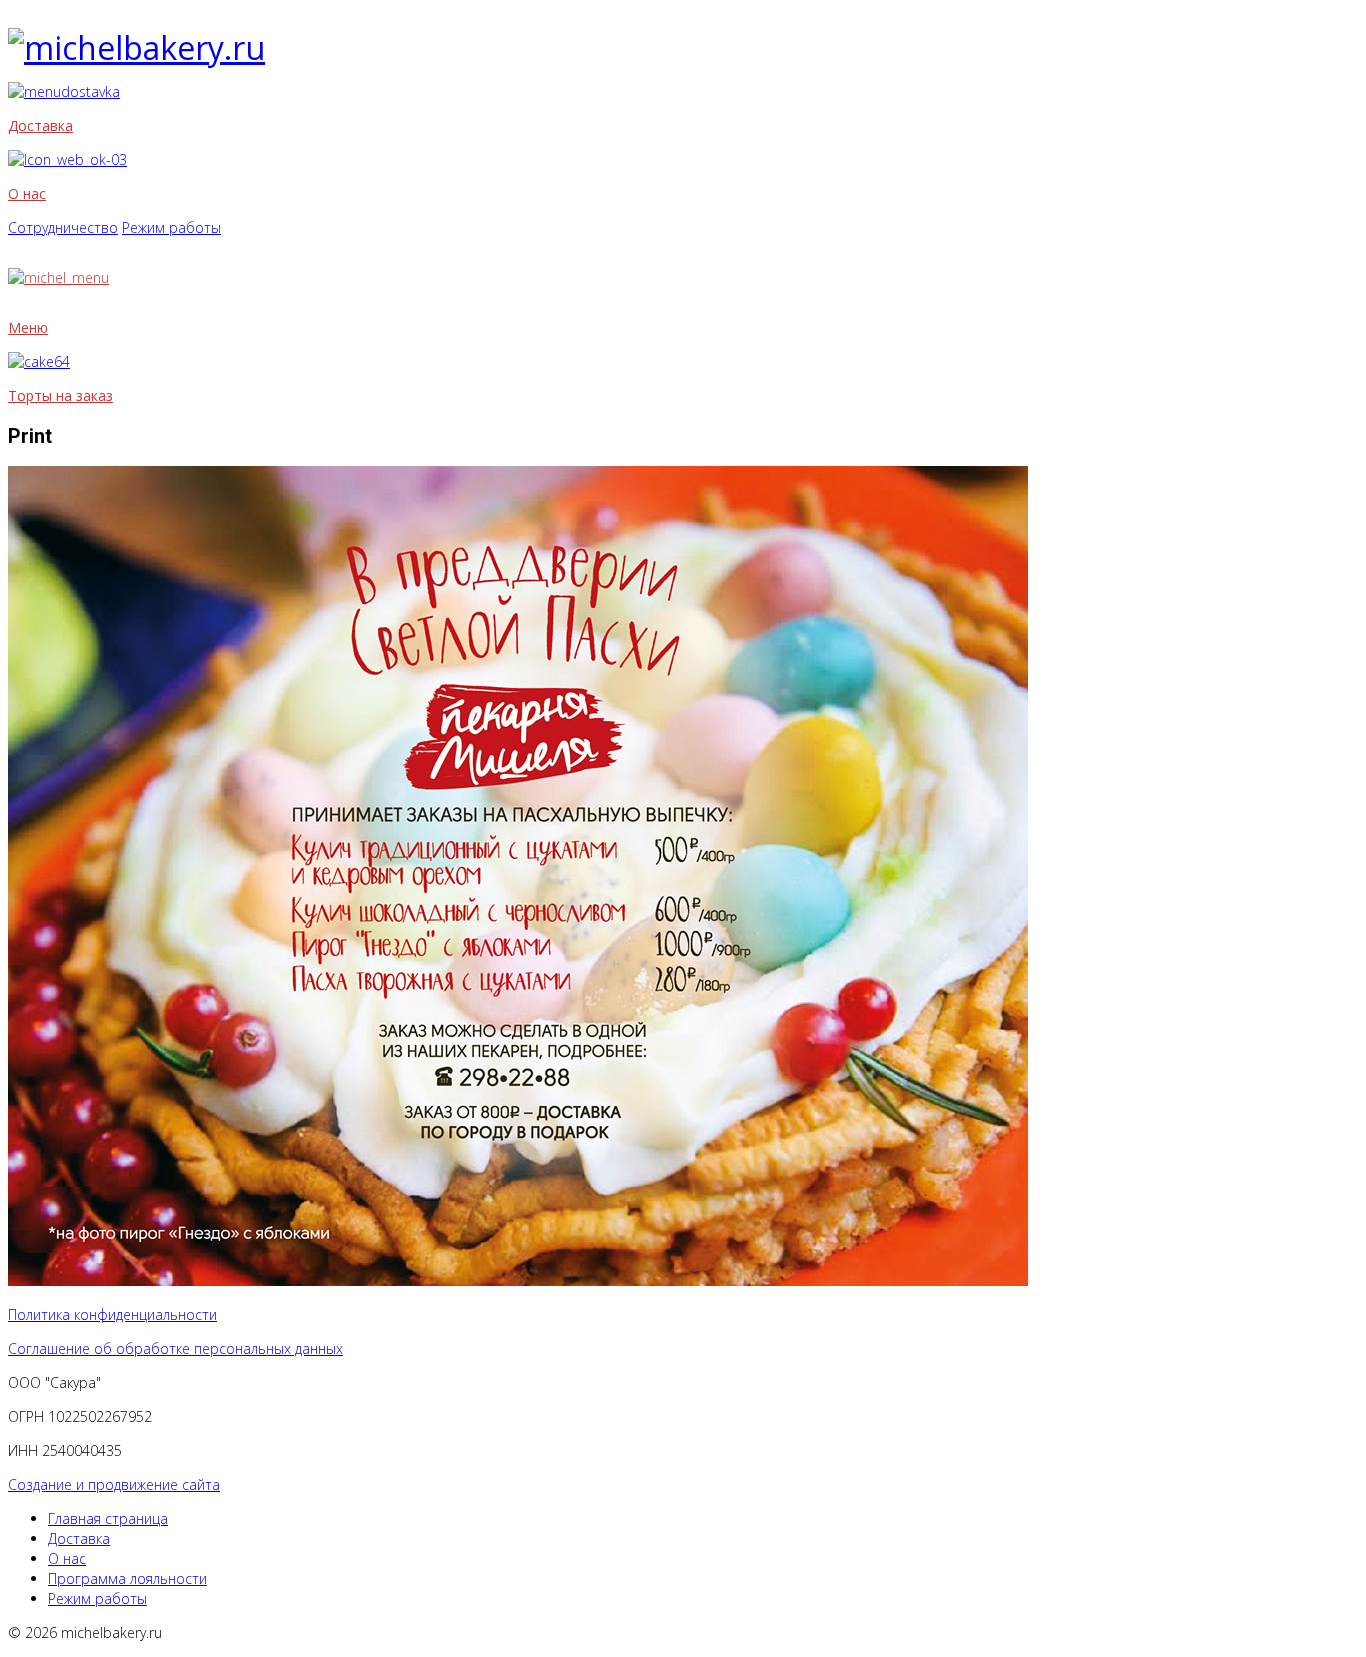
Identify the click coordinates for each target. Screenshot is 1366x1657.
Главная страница (108, 1518)
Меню (28, 327)
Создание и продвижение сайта (114, 1484)
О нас (27, 193)
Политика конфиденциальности (112, 1314)
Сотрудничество (63, 227)
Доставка (40, 125)
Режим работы (171, 227)
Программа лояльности (127, 1578)
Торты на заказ (60, 395)
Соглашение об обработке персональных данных (175, 1348)
